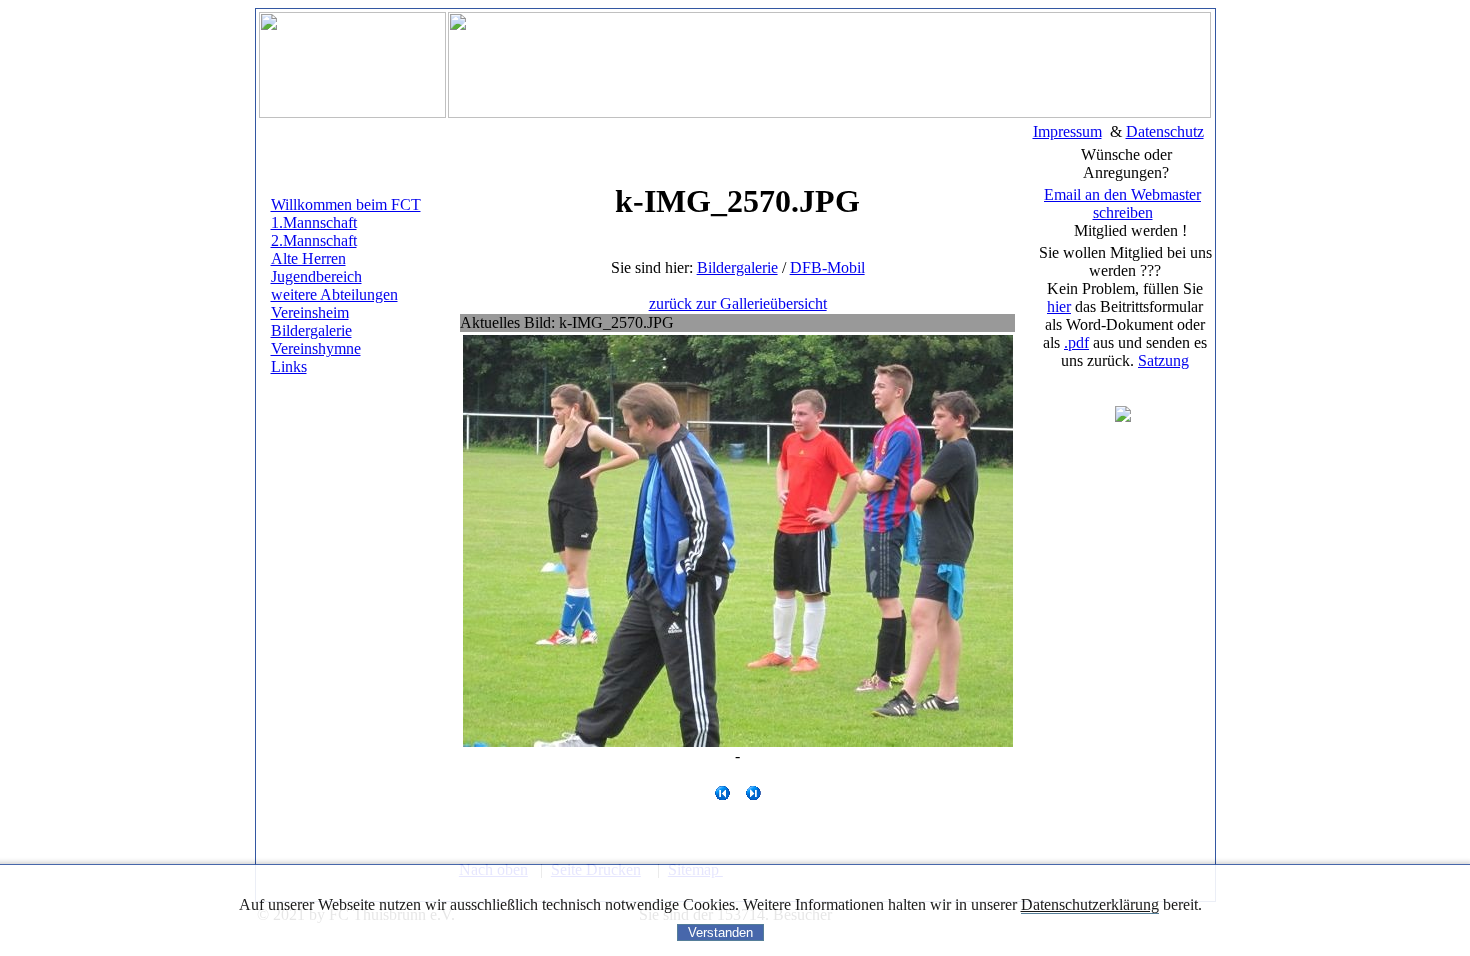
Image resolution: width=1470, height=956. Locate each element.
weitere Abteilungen (334, 294)
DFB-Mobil (827, 267)
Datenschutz (1165, 131)
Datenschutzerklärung (1090, 904)
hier (1059, 306)
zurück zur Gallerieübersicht (738, 303)
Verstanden (720, 932)
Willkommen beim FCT (346, 204)
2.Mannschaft (314, 240)
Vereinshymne (316, 348)
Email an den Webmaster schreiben (1122, 203)
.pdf (1076, 342)
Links (289, 366)
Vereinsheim (310, 312)
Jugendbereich (316, 276)
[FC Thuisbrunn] (1123, 416)
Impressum (1067, 131)
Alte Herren (308, 258)
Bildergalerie (311, 330)
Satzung (1163, 360)
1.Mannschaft (314, 222)
